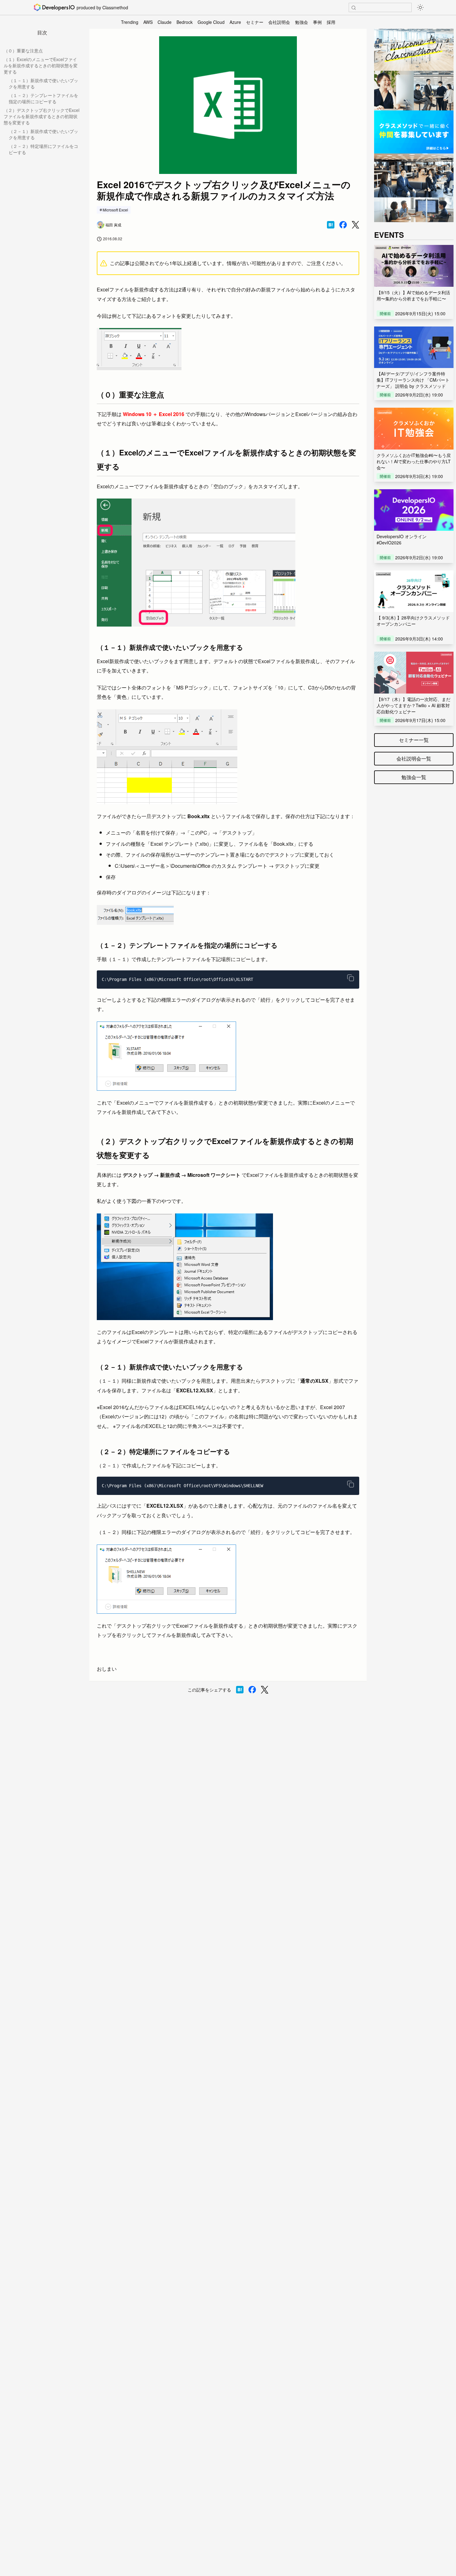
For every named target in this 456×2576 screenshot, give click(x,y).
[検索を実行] (354, 8)
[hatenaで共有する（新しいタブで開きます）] (331, 225)
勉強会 (302, 22)
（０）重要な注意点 (23, 51)
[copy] (351, 978)
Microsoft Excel (115, 210)
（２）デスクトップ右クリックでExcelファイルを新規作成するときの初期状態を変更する (42, 116)
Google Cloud (211, 22)
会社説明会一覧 (414, 758)
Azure (235, 22)
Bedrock (185, 22)
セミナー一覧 (414, 740)
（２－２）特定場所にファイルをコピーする (43, 149)
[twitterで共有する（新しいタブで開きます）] (355, 225)
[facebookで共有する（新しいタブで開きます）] (343, 225)
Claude (165, 22)
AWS (148, 22)
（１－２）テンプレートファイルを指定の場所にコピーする (43, 98)
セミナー (255, 22)
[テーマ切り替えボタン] (420, 7)
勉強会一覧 (414, 777)
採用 (331, 22)
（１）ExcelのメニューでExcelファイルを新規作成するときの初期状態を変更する (41, 65)
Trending (130, 22)
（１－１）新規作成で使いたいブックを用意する (43, 83)
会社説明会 (279, 22)
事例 (317, 22)
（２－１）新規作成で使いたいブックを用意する (43, 134)
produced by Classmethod (102, 7)
